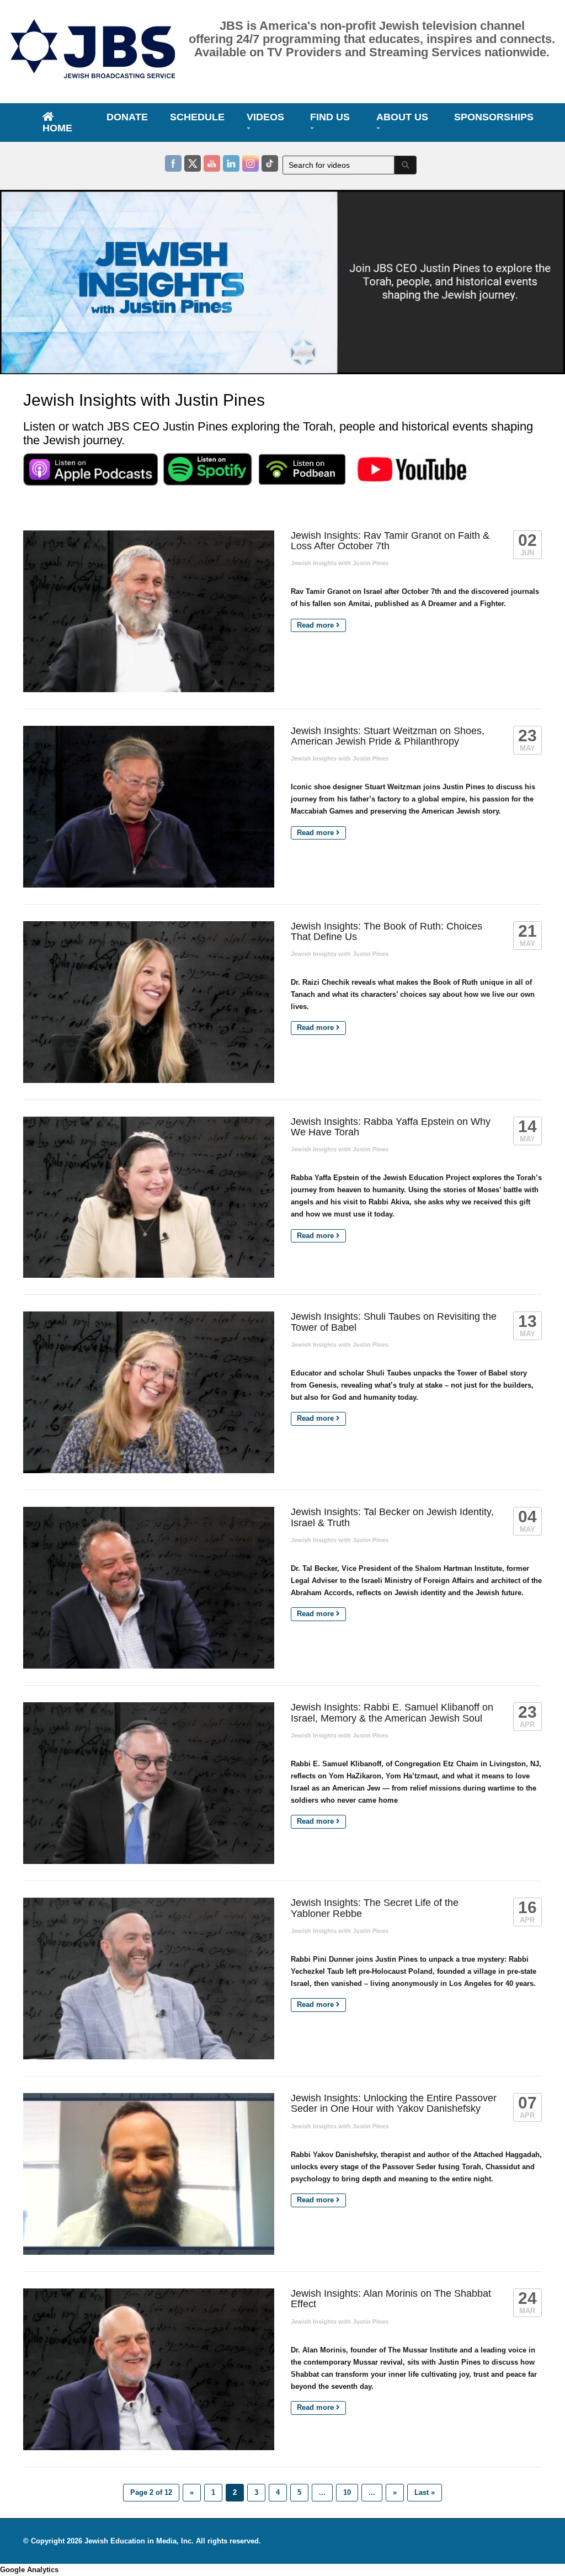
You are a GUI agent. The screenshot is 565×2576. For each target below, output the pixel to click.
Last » (425, 2492)
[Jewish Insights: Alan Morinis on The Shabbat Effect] (149, 2369)
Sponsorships (494, 117)
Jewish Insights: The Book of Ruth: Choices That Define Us (387, 931)
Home (57, 128)
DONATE (127, 117)
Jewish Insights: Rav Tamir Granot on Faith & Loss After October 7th (390, 541)
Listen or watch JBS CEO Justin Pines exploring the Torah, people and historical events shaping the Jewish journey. (278, 433)
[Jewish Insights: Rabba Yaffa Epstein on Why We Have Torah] (149, 1197)
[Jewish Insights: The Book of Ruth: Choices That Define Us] (149, 1002)
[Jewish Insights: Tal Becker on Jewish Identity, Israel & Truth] (149, 1588)
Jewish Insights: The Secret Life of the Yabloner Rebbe (375, 1908)
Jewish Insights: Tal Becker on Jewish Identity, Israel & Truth (392, 1517)
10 (347, 2492)
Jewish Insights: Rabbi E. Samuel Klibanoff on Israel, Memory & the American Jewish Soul (392, 1712)
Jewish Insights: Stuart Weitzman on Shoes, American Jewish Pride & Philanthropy (388, 736)
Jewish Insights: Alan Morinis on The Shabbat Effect (391, 2299)
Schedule (197, 117)
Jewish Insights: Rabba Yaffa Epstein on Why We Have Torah (391, 1127)
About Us (402, 117)
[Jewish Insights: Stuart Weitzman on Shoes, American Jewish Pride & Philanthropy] (149, 807)
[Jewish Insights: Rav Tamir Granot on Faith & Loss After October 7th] (149, 611)
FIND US (330, 117)
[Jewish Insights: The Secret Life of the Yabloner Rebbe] (149, 1979)
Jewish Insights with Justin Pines (340, 563)
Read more (316, 625)
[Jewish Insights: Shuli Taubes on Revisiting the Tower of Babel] (149, 1392)
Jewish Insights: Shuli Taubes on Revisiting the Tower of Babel (394, 1322)
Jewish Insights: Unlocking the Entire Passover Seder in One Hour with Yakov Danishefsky (394, 2103)
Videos (265, 117)
